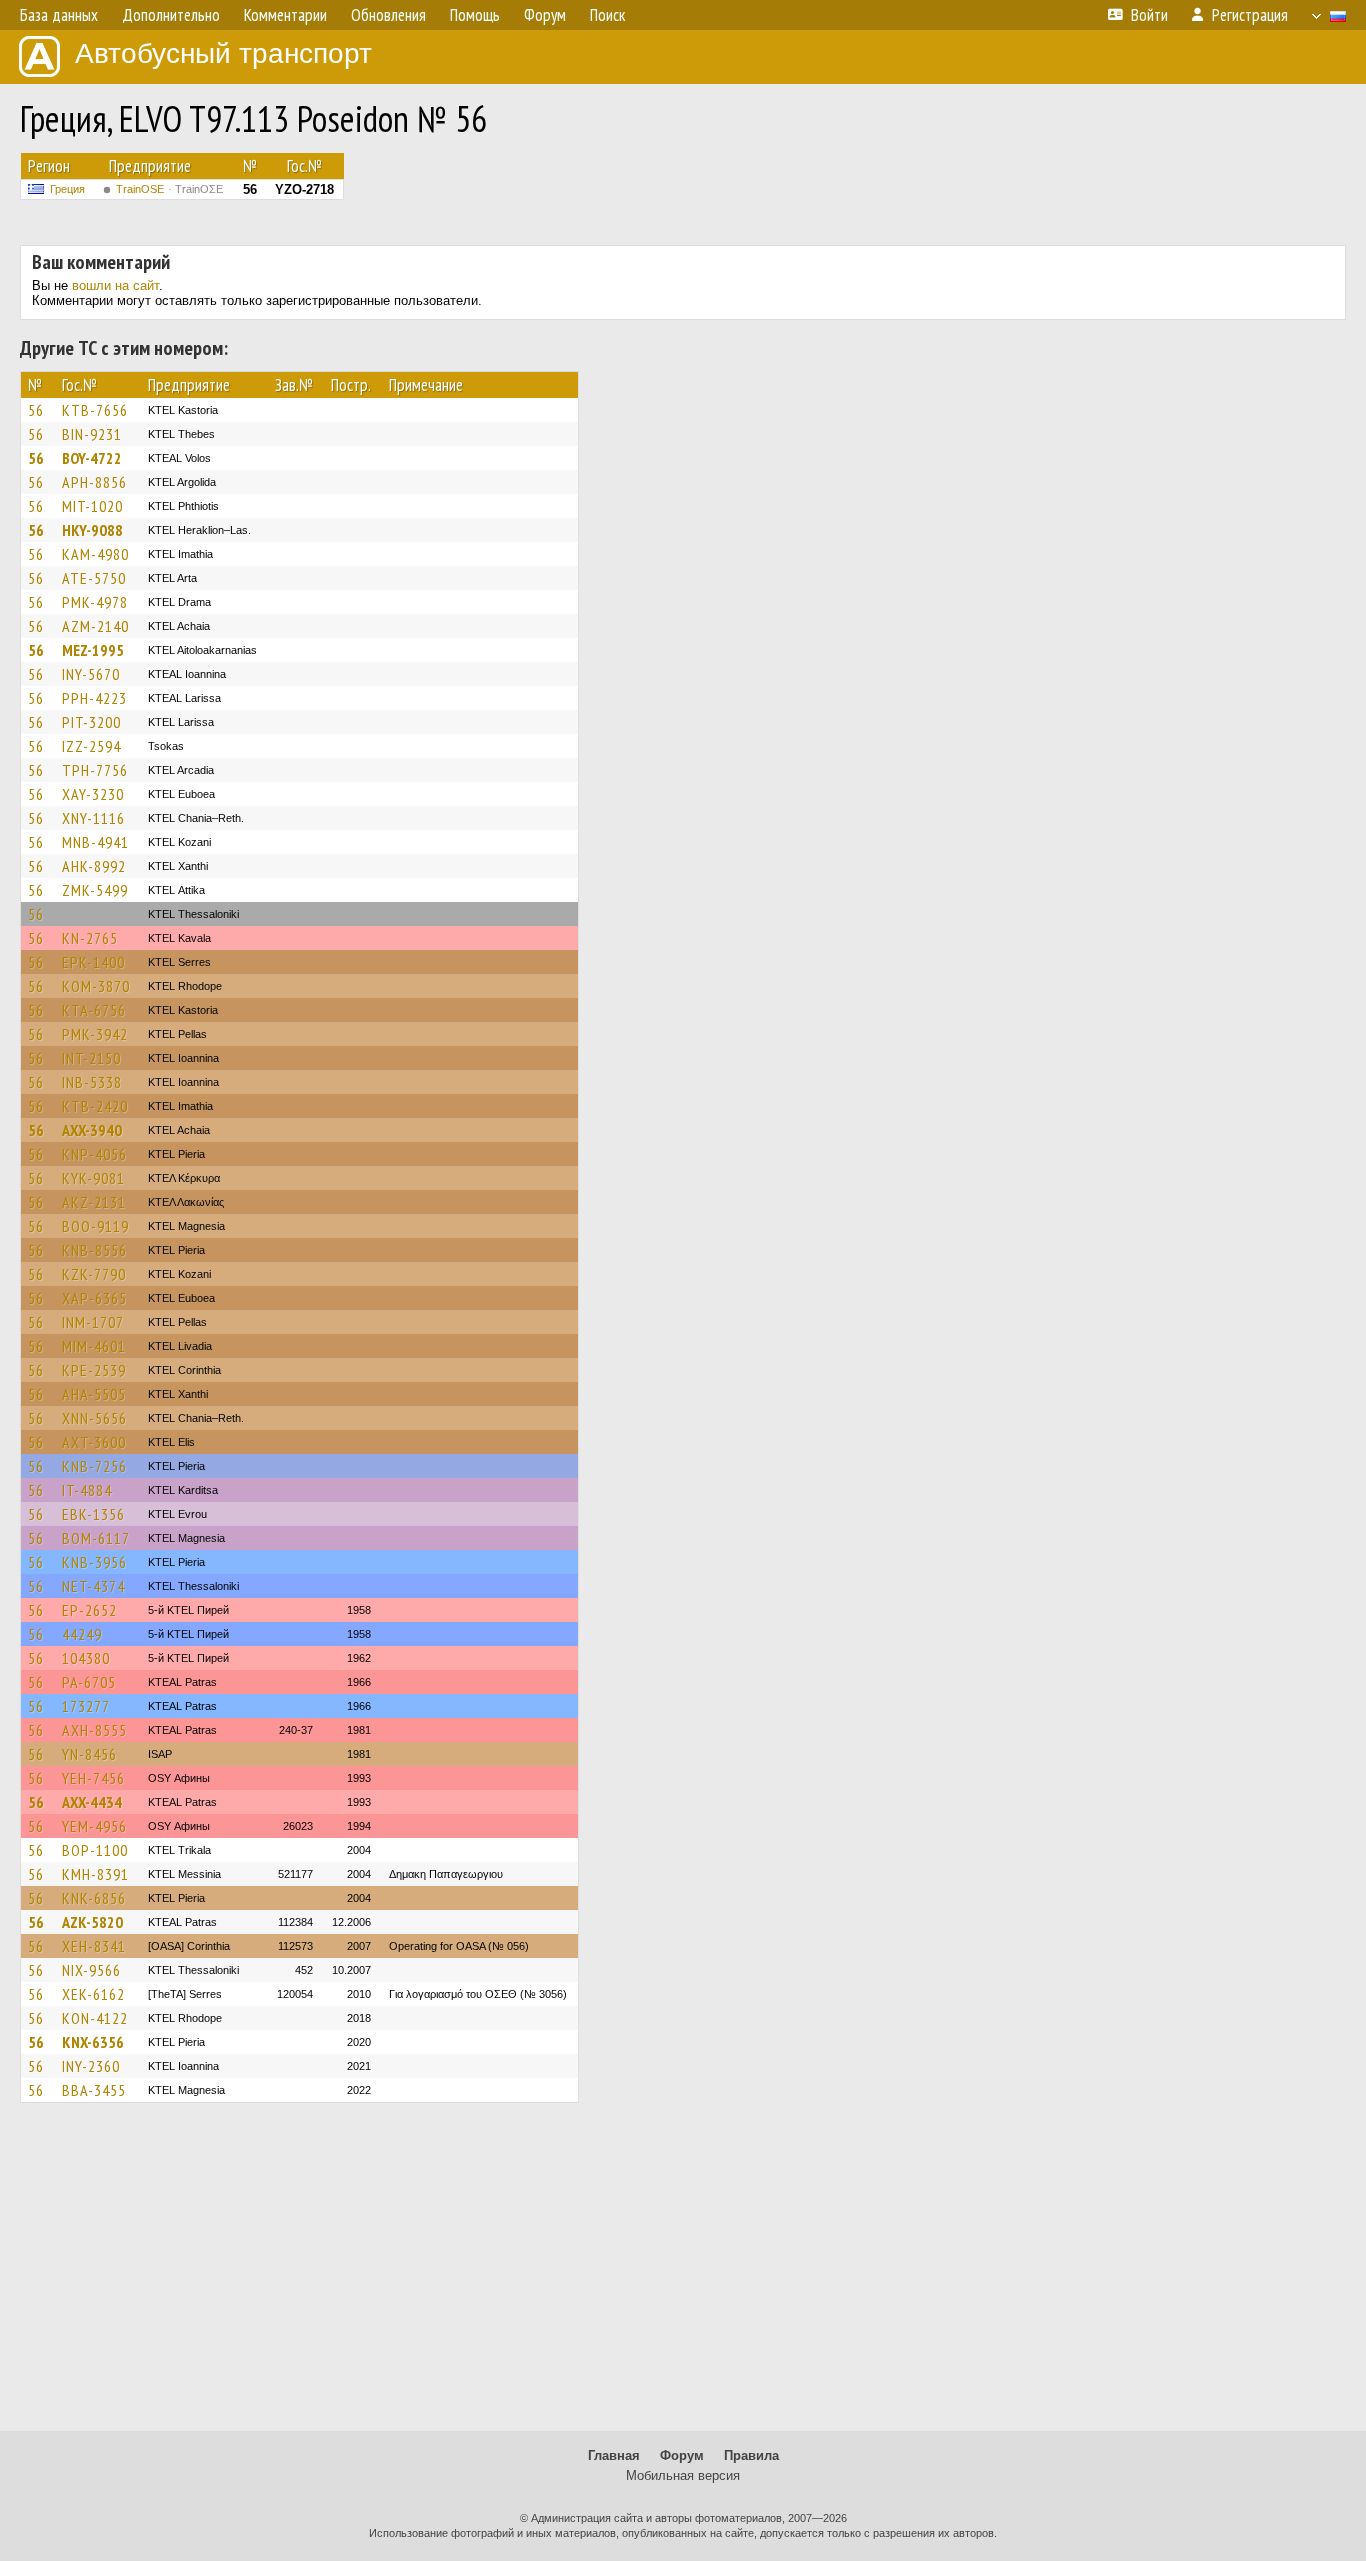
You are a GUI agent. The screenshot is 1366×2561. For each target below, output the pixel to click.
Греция (67, 189)
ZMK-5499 (95, 890)
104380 (86, 1658)
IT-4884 (87, 1490)
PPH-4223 (94, 698)
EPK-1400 (93, 962)
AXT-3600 (94, 1442)
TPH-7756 (95, 770)
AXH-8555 (94, 1730)
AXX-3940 (92, 1130)
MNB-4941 (95, 842)
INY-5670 (91, 674)
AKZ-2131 (94, 1202)
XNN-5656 (94, 1418)
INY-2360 (91, 2066)
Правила (751, 2455)
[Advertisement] (683, 2276)
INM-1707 (93, 1322)
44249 (82, 1634)
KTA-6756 (94, 1010)
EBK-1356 (93, 1514)
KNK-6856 (94, 1898)
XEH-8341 (94, 1946)
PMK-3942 (95, 1034)
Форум (682, 2455)
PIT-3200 (91, 722)
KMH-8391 (95, 1874)
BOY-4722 (92, 458)
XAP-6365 (94, 1298)
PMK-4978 (95, 602)
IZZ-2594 (91, 746)
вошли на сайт (115, 285)
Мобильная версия (683, 2475)
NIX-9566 (91, 1970)
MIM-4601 (94, 1346)
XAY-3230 (93, 794)
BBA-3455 (94, 2090)
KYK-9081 (93, 1178)
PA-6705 (89, 1682)
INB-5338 (92, 1082)
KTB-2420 (95, 1106)
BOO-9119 (95, 1226)
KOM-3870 (96, 986)
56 (36, 410)
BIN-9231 (92, 434)
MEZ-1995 (93, 650)
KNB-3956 (94, 1562)
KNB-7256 (94, 1466)
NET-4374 (93, 1586)
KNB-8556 (94, 1250)
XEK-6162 (93, 1994)
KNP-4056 (94, 1154)
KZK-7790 (94, 1274)
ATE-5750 (94, 578)
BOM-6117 (96, 1538)
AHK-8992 (94, 866)
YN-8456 (89, 1754)
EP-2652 (89, 1610)
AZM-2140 (95, 626)
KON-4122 (95, 2018)
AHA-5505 (94, 1394)
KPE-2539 (94, 1370)
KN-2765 (90, 938)
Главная (614, 2455)
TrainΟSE (169, 189)
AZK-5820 (92, 1922)
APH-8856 (94, 482)
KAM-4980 (95, 554)
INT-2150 (91, 1058)
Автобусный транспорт (223, 53)
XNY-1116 (93, 818)
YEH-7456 (93, 1778)
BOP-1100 (95, 1850)
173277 (86, 1706)
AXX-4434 (92, 1802)
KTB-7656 (95, 410)
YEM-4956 (94, 1826)
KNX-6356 (93, 2042)
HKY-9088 (92, 530)
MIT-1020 (92, 506)
